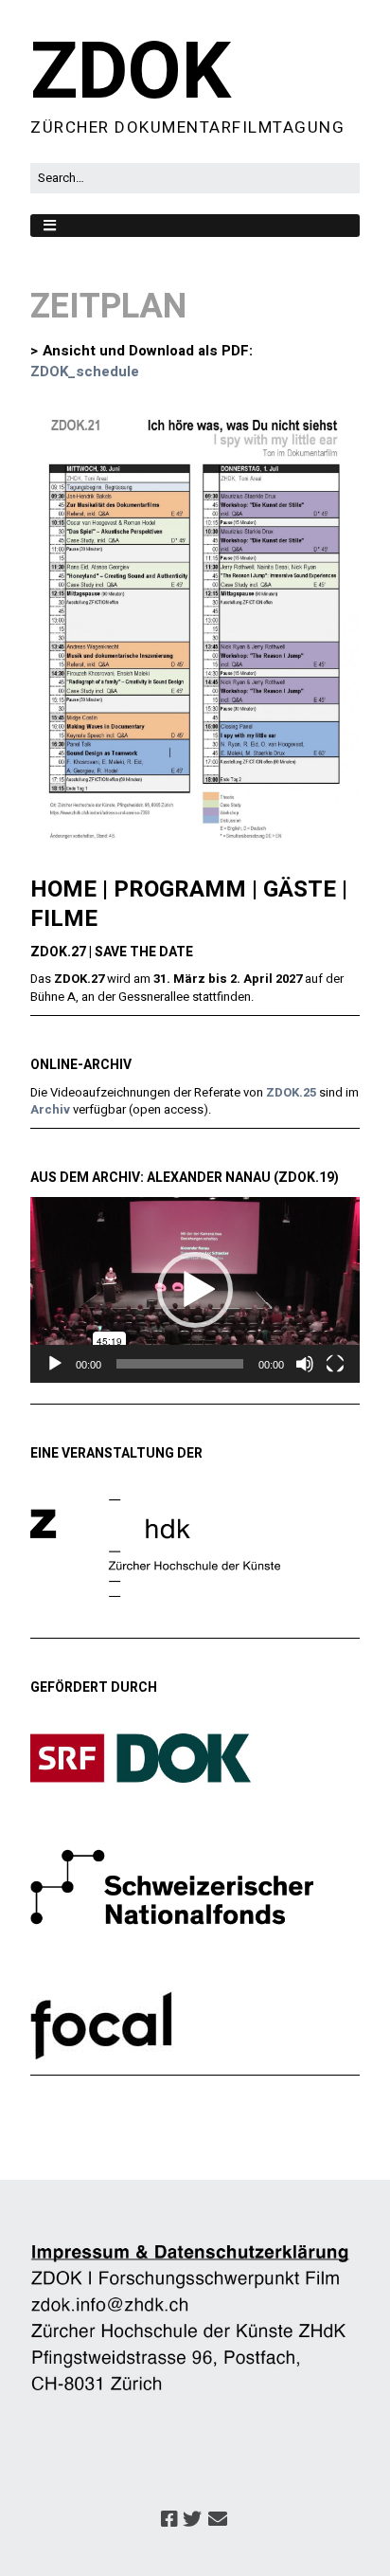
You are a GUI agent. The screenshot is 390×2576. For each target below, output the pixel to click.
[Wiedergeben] (55, 1364)
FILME (64, 919)
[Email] (218, 2520)
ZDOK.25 (291, 1092)
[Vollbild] (335, 1364)
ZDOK (131, 73)
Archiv (50, 1109)
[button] (195, 1290)
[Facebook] (169, 2520)
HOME (63, 889)
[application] (195, 1290)
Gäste (300, 889)
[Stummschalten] (305, 1364)
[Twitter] (192, 2520)
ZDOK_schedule (85, 372)
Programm (180, 889)
